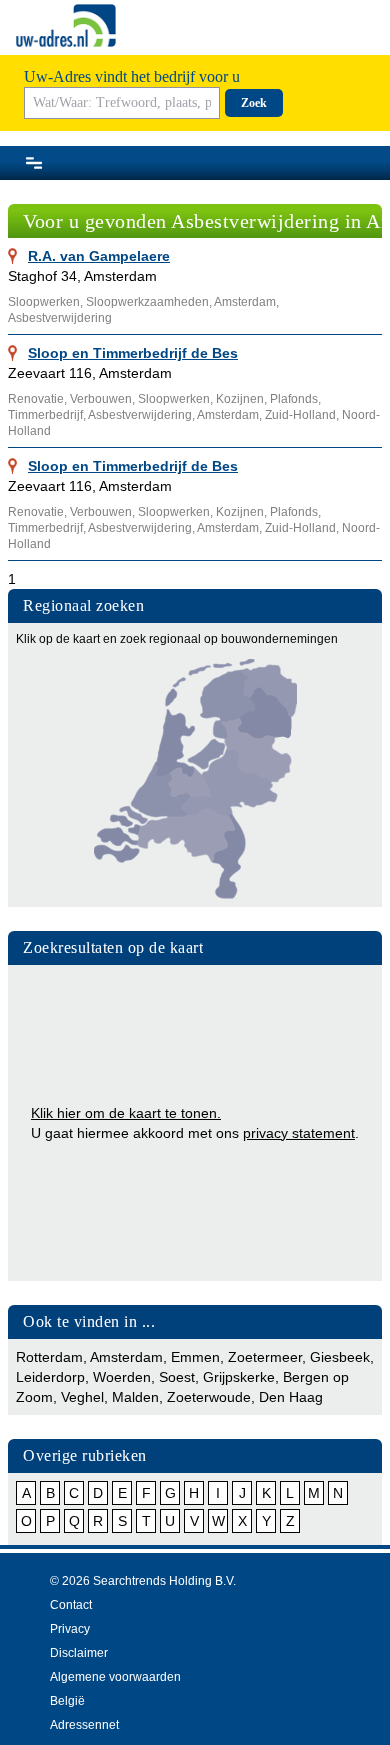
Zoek (254, 103)
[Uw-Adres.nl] (66, 25)
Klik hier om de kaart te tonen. (126, 1113)
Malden (135, 1397)
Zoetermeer (265, 1357)
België (67, 1701)
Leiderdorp (50, 1377)
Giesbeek (340, 1357)
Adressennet (84, 1725)
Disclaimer (79, 1653)
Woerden (122, 1377)
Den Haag (291, 1397)
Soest (177, 1377)
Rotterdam (49, 1357)
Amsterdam (126, 1357)
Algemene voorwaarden (115, 1677)
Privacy (70, 1629)
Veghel (82, 1397)
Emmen (195, 1357)
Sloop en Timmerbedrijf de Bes (133, 353)
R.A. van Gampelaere (99, 256)
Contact (71, 1605)
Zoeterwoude (209, 1397)
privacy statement (299, 1133)
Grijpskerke (239, 1377)
